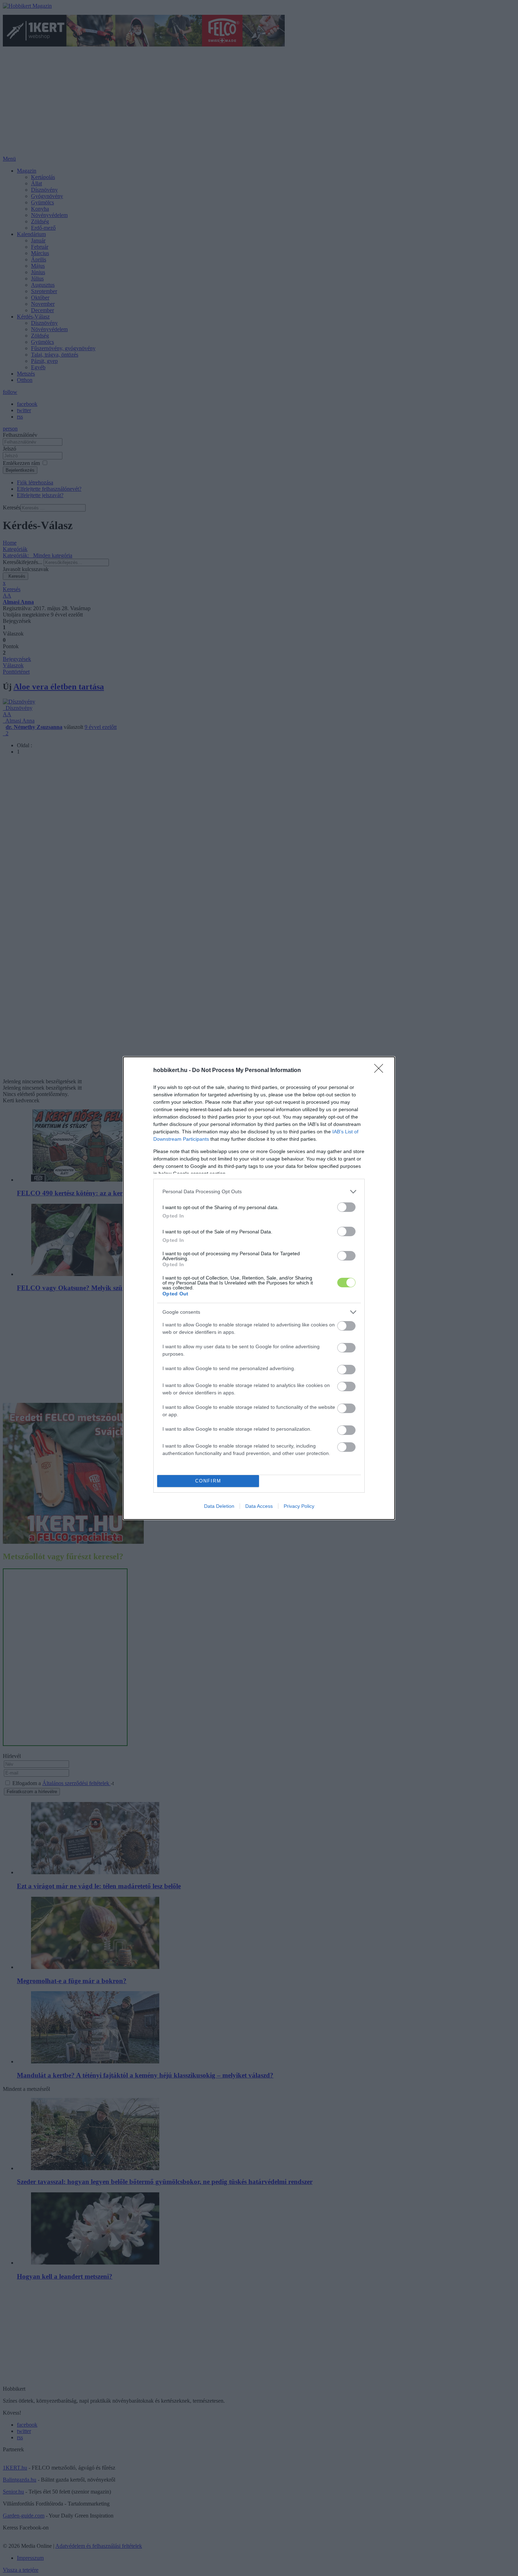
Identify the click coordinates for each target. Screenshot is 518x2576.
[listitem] (259, 1192)
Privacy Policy (299, 1506)
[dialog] (259, 1288)
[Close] (381, 1071)
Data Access (259, 1506)
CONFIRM (208, 1481)
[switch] (346, 1207)
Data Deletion (219, 1506)
